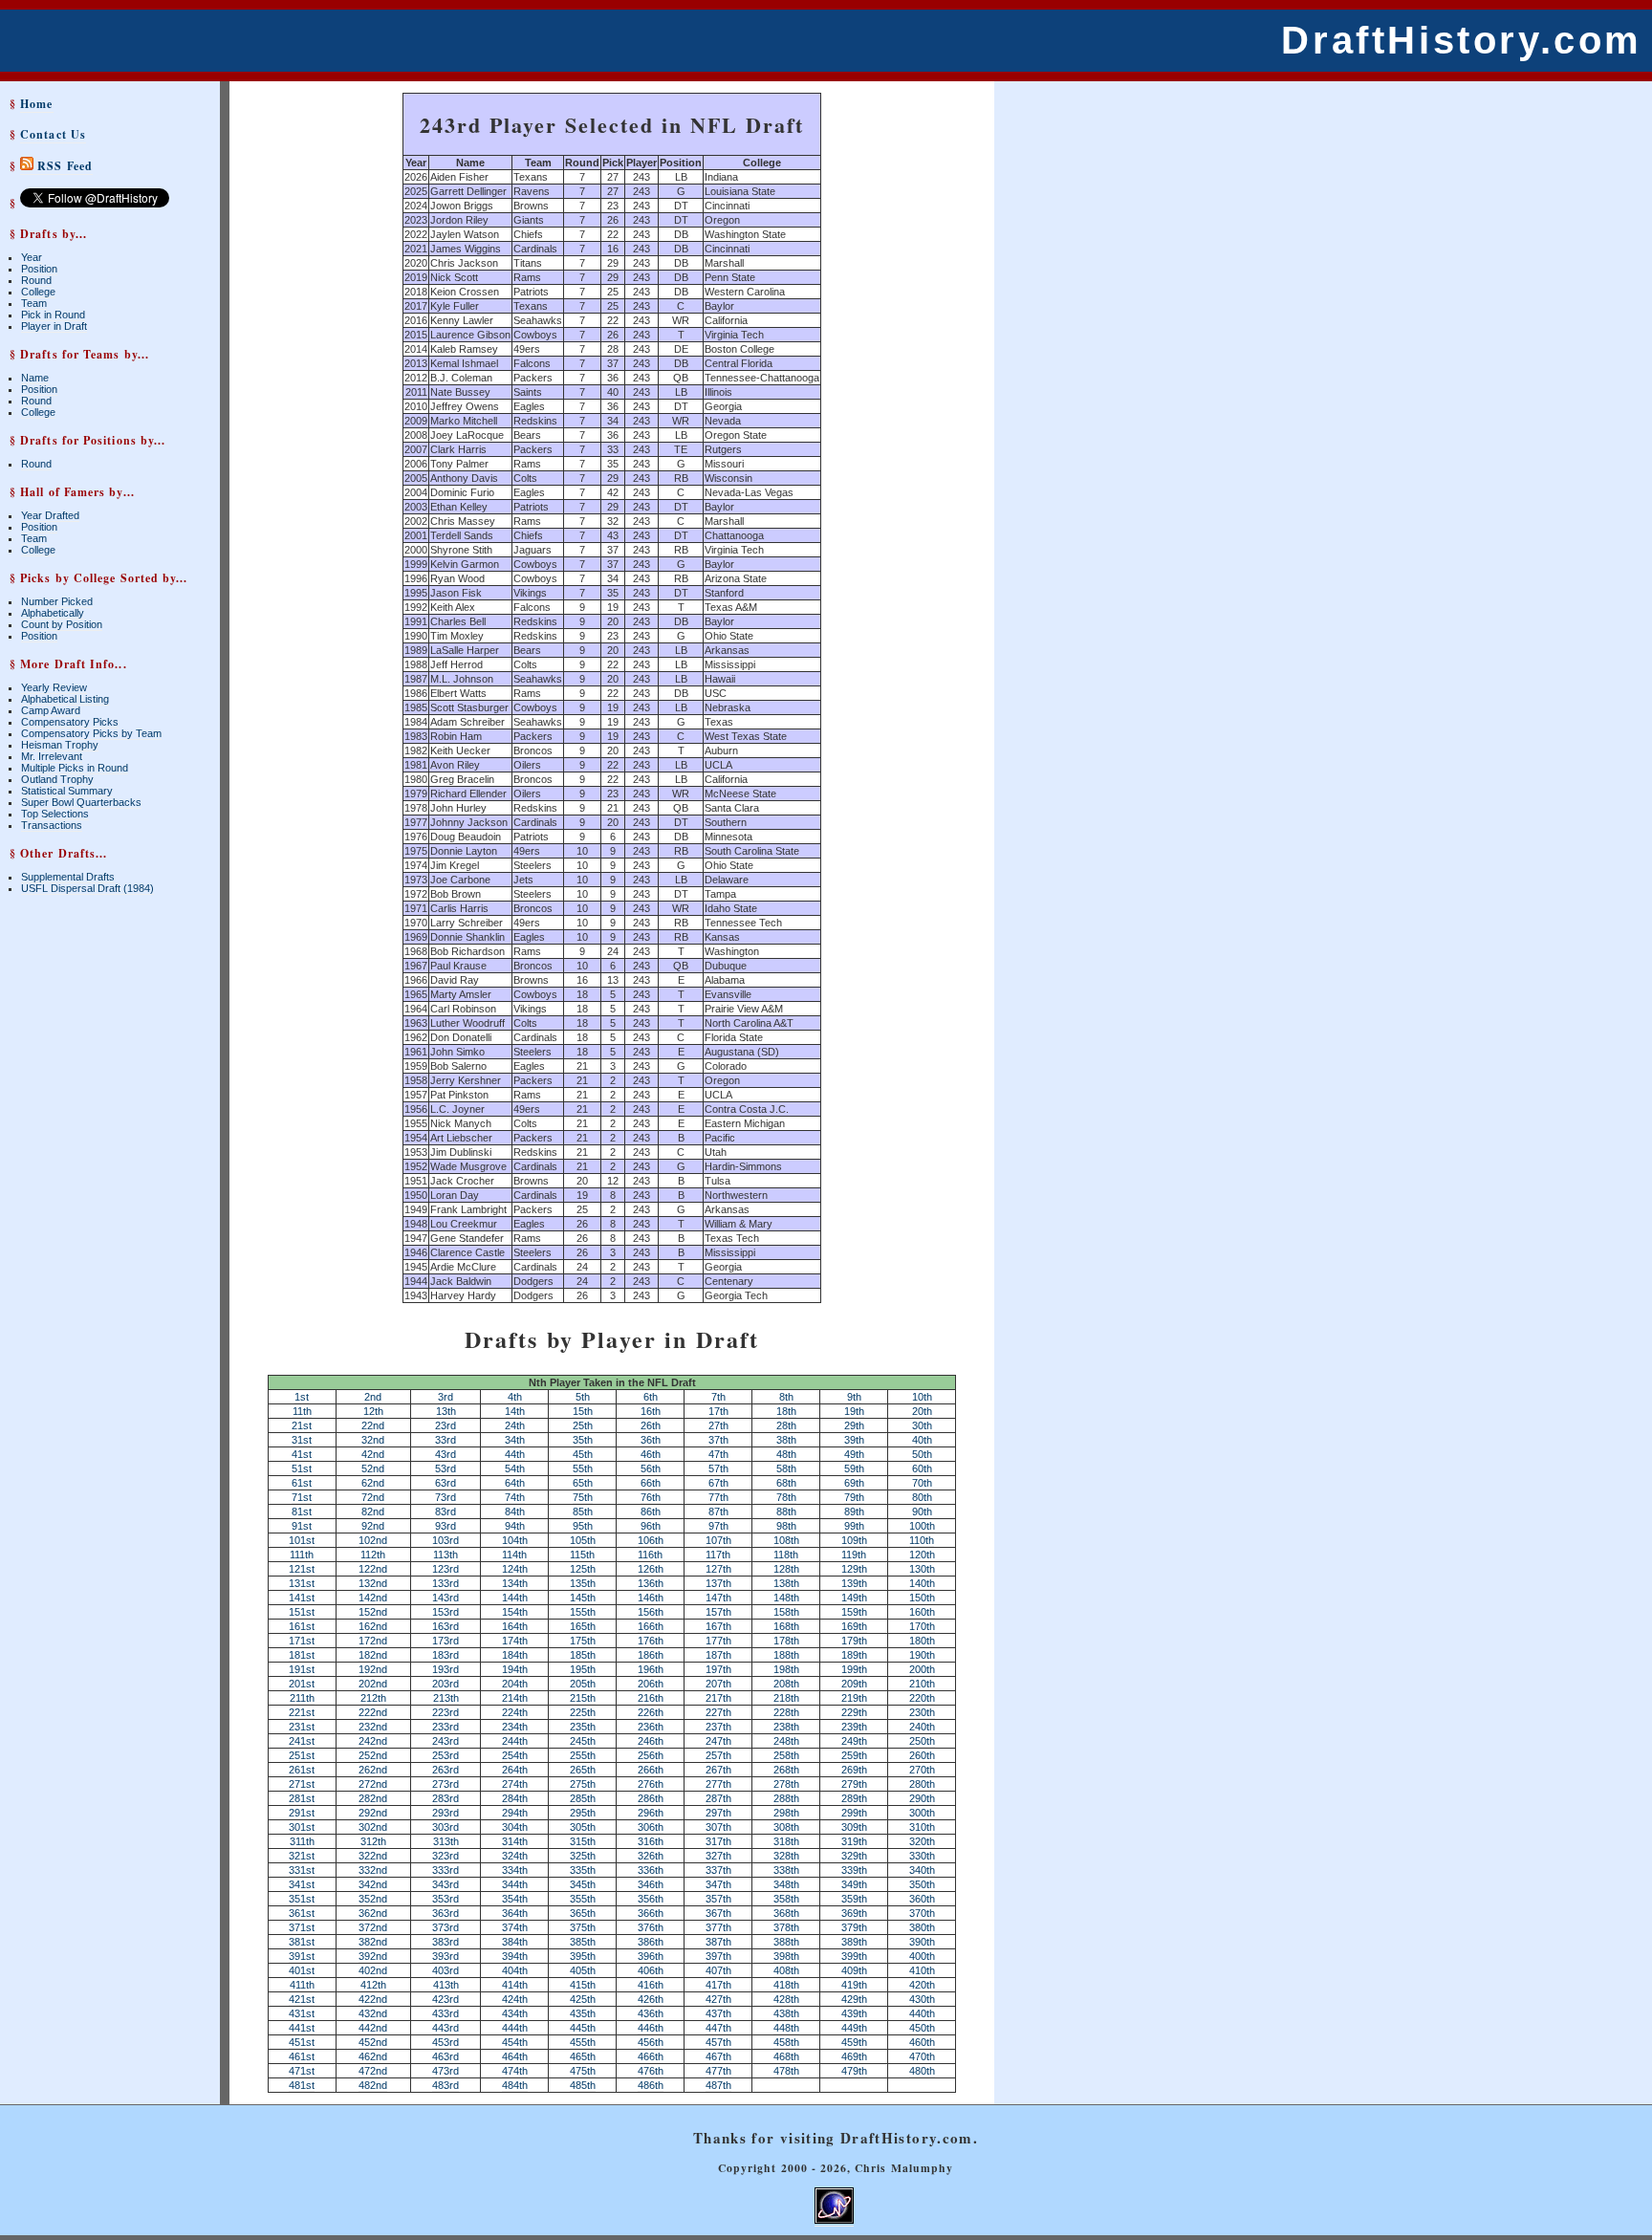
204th (515, 1684)
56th (651, 1468)
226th (651, 1712)
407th (718, 1970)
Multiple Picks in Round (75, 768)
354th (515, 1899)
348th (786, 1884)
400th (922, 1956)
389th (854, 1942)
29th (854, 1425)
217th (718, 1698)
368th (786, 1913)
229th (854, 1712)
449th (854, 2028)
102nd (373, 1540)
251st (302, 1755)
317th (718, 1841)
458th (786, 2042)
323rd (446, 1856)
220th (922, 1698)
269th (854, 1770)
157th (718, 1612)
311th (302, 1841)
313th (446, 1841)
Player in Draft (54, 326)
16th (651, 1411)
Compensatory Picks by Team (91, 733)
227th (718, 1712)
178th (786, 1641)
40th (922, 1440)
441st (302, 2028)
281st (302, 1798)
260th (922, 1755)
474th (515, 2071)
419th (854, 1985)
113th (446, 1555)
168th (786, 1626)
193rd (446, 1669)
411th (302, 1985)
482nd (373, 2085)
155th (583, 1612)
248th (786, 1741)
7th (718, 1397)
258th (786, 1755)
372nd (373, 1927)
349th (854, 1884)
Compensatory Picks (70, 722)
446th (651, 2028)
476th (651, 2071)
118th (786, 1555)
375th (583, 1927)
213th (446, 1698)
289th (854, 1798)
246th (651, 1741)
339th (854, 1870)
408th (786, 1970)
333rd (446, 1870)
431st (302, 2013)
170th (922, 1626)
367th (718, 1913)
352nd (373, 1899)
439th (854, 2013)
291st (302, 1813)
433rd (446, 2013)
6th (651, 1397)
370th (922, 1913)
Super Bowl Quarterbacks (81, 802)
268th (786, 1770)
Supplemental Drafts (68, 877)
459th (854, 2042)
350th (922, 1884)
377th (718, 1927)
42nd (373, 1454)
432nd (373, 2013)
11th (302, 1411)
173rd (446, 1641)
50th (922, 1454)
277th (718, 1784)
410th (922, 1970)
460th (922, 2042)
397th (718, 1956)
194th (515, 1669)
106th (651, 1540)
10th (922, 1397)
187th (718, 1655)
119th (854, 1555)
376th (651, 1927)
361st (302, 1913)
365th (583, 1913)
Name (35, 378)
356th (651, 1899)
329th (854, 1856)
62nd (373, 1483)
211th (302, 1698)
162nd (373, 1626)
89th (854, 1511)
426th (651, 1999)
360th (922, 1899)
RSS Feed (63, 166)
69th (854, 1483)
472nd (373, 2071)
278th (786, 1784)
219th (854, 1698)
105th (583, 1540)
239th (854, 1727)
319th (854, 1841)
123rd (446, 1569)
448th (786, 2028)
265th (583, 1770)
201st (302, 1684)
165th (583, 1626)
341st (302, 1884)
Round (36, 280)
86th (651, 1511)
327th (718, 1856)
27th (718, 1425)
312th (373, 1841)
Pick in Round (53, 315)
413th (446, 1985)
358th (786, 1899)
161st (302, 1626)
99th (854, 1526)
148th (786, 1598)
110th (922, 1540)
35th (583, 1440)
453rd (446, 2042)
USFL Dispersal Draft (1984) (87, 888)
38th (786, 1440)
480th (922, 2071)
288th (786, 1798)
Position (39, 269)
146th (651, 1598)
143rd (446, 1598)
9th (854, 1397)
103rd (446, 1540)
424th (515, 1999)
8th (786, 1397)
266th (651, 1770)
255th (583, 1755)
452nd (373, 2042)
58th (786, 1468)
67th (718, 1483)
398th (786, 1956)
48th (786, 1454)
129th (854, 1569)
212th (373, 1698)
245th (583, 1741)
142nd (373, 1598)
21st (302, 1425)
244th (515, 1741)
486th (651, 2085)
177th (718, 1641)
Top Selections (55, 814)
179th (854, 1641)
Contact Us (53, 134)
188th (786, 1655)
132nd (373, 1583)
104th (515, 1540)
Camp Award (51, 710)
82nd (373, 1511)
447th (718, 2028)
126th (651, 1569)
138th (786, 1583)
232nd (373, 1727)
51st (302, 1468)
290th (922, 1798)
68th (786, 1483)
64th (515, 1483)
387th (718, 1942)
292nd (373, 1813)
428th (786, 1999)
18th (786, 1411)
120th (922, 1555)
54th (515, 1468)
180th (922, 1641)
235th (583, 1727)
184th (515, 1655)
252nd (373, 1755)
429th (854, 1999)
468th (786, 2056)
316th (651, 1841)
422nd (373, 1999)
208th (786, 1684)
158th (786, 1612)
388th (786, 1942)
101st (302, 1540)
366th (651, 1913)
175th (583, 1641)
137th (718, 1583)
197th (718, 1669)
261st (302, 1770)
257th (718, 1755)
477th (718, 2071)
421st (302, 1999)
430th (922, 1999)
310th (922, 1827)
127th (718, 1569)
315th (583, 1841)
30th (922, 1425)
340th (922, 1870)
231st (302, 1727)
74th (515, 1497)
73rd (446, 1497)
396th (651, 1956)
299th (854, 1813)
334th (515, 1870)
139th (854, 1583)
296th (651, 1813)
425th (583, 1999)
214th (515, 1698)
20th (922, 1411)
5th (583, 1397)
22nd (373, 1425)
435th (583, 2013)
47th (718, 1454)
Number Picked (57, 601)
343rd (446, 1884)
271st (302, 1784)
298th (786, 1813)
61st (302, 1483)
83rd (446, 1511)
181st (302, 1655)
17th (718, 1411)
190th (922, 1655)
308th (786, 1827)
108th (786, 1540)
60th (922, 1468)
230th (922, 1712)
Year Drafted (50, 515)
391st (302, 1956)
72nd (373, 1497)
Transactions (52, 825)
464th (515, 2056)
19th (854, 1411)
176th (651, 1641)
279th (854, 1784)
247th (718, 1741)
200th (922, 1669)
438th (786, 2013)
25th (583, 1425)
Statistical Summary (67, 791)
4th (515, 1397)
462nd (373, 2056)
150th (922, 1598)
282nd (373, 1798)
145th (583, 1598)
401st (302, 1970)
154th (515, 1612)
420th (922, 1985)
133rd (446, 1583)
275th (583, 1784)
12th (373, 1411)
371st (302, 1927)
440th (922, 2013)
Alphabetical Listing (65, 699)
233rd (446, 1727)
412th (373, 1985)
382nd (373, 1942)
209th (854, 1684)
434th (515, 2013)
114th (514, 1555)
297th (718, 1813)
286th (651, 1798)
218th (786, 1698)
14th (515, 1411)
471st (302, 2071)
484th (515, 2085)
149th (854, 1598)
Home (36, 104)
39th (854, 1440)
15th (583, 1411)
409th (854, 1970)
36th (651, 1440)
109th (854, 1540)
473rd (446, 2071)
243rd (446, 1741)
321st (302, 1856)
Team (34, 303)
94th (515, 1526)
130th (922, 1569)
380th (922, 1927)
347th (718, 1884)
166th (651, 1626)
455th (583, 2042)
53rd (446, 1468)
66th (651, 1483)
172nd (373, 1641)
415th (583, 1985)
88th (786, 1511)
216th (651, 1698)
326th (651, 1856)
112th (373, 1555)
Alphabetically (53, 613)
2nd (373, 1397)
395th (583, 1956)
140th (922, 1583)
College (38, 292)
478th (786, 2071)
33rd (446, 1440)
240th (922, 1727)
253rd (446, 1755)
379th (854, 1927)
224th (515, 1712)
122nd (373, 1569)
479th (854, 2071)
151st (302, 1612)
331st (302, 1870)
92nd (373, 1526)
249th (854, 1741)
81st (302, 1511)
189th (854, 1655)
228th (786, 1712)
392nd (373, 1956)
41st (302, 1454)
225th (583, 1712)
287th (718, 1798)
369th (854, 1913)
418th (786, 1985)
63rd (446, 1483)
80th (922, 1497)
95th (583, 1526)
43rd (446, 1454)
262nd (373, 1770)
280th (922, 1784)
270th (922, 1770)
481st (302, 2085)
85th (583, 1511)
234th (515, 1727)
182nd (373, 1655)
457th (718, 2042)
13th (446, 1411)
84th (515, 1511)
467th (718, 2056)
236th (651, 1727)
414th (515, 1985)
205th (583, 1684)
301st (302, 1827)
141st (302, 1598)
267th (718, 1770)
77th (718, 1497)
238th (786, 1727)
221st (302, 1712)
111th (302, 1555)
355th (583, 1899)
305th (583, 1827)
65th (583, 1483)
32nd (373, 1440)
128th (786, 1569)
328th (786, 1856)
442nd (373, 2028)
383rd (446, 1942)
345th (583, 1884)
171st (302, 1641)
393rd (446, 1956)
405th (583, 1970)
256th (651, 1755)
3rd (446, 1397)
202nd (373, 1684)
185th (583, 1655)
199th (854, 1669)
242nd (373, 1741)
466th (651, 2056)
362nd (373, 1913)
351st (302, 1899)
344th (515, 1884)
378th (786, 1927)
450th (922, 2028)
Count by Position (62, 624)
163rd (446, 1626)
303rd (446, 1827)
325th (583, 1856)
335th (583, 1870)
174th (515, 1641)
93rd (446, 1526)
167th (718, 1626)
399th (854, 1956)
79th (854, 1497)
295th (583, 1813)
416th (651, 1985)
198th (786, 1669)
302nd (373, 1827)
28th (786, 1425)
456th (651, 2042)
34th (515, 1440)
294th (515, 1813)
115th (582, 1555)
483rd (446, 2085)
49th (854, 1454)
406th (651, 1970)
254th (515, 1755)
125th (583, 1569)
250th (922, 1741)
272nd (373, 1784)
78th (786, 1497)
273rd (446, 1784)
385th (583, 1942)
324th (515, 1856)
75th (583, 1497)
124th (515, 1569)
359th (854, 1899)
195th (583, 1669)
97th (718, 1526)
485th (583, 2085)
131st (302, 1583)
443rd (446, 2028)
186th (651, 1655)
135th (583, 1583)
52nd (373, 1468)
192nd (373, 1669)
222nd (373, 1712)
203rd (446, 1684)
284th (515, 1798)
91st (302, 1526)
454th (515, 2042)
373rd (446, 1927)
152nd (373, 1612)
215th (583, 1698)
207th (718, 1684)
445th (583, 2028)
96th (651, 1526)
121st (302, 1569)
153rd (446, 1612)
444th (515, 2028)
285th (583, 1798)
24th (515, 1425)
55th (583, 1468)
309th (854, 1827)
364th (515, 1913)
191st (302, 1669)
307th (718, 1827)
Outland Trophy (57, 779)
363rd (446, 1913)
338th (786, 1870)
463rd (446, 2056)
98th (786, 1526)
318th (786, 1841)
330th (922, 1856)
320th (922, 1841)
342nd (373, 1884)
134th (515, 1583)
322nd (373, 1856)
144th (515, 1598)
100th (922, 1526)
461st (302, 2056)
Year (32, 257)
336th (651, 1870)
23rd (446, 1425)
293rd (446, 1813)
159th (854, 1612)
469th (854, 2056)
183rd (446, 1655)
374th (515, 1927)
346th (651, 1884)
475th (583, 2071)
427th (718, 1999)
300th (922, 1813)
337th (718, 1870)
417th (718, 1985)
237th (718, 1727)
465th (583, 2056)
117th (718, 1555)
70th (922, 1483)
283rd (446, 1798)
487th (718, 2085)
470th (922, 2056)
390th (922, 1942)
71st (302, 1497)
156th (651, 1612)
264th (515, 1770)
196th (651, 1669)
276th (651, 1784)
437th (718, 2013)
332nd (373, 1870)
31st (302, 1440)
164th (515, 1626)
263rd (446, 1770)
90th (922, 1511)
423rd (446, 1999)
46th (651, 1454)
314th (515, 1841)
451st (302, 2042)
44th (515, 1454)
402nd (373, 1970)
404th (515, 1970)
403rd (446, 1970)
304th (515, 1827)
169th (854, 1626)
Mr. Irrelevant (52, 756)
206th (651, 1684)
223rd (446, 1712)
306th (651, 1827)
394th (515, 1956)
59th (854, 1468)
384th (515, 1942)
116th (650, 1555)
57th (718, 1468)
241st (302, 1741)
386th (651, 1942)
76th (651, 1497)
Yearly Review (54, 687)
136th (651, 1583)
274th (515, 1784)
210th (922, 1684)
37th (718, 1440)
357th (718, 1899)
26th (651, 1425)
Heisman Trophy (60, 745)
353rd (446, 1899)
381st (302, 1942)
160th (922, 1612)
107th (718, 1540)
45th (583, 1454)
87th (718, 1511)
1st (302, 1397)
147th (718, 1598)
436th (651, 2013)
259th (854, 1755)
